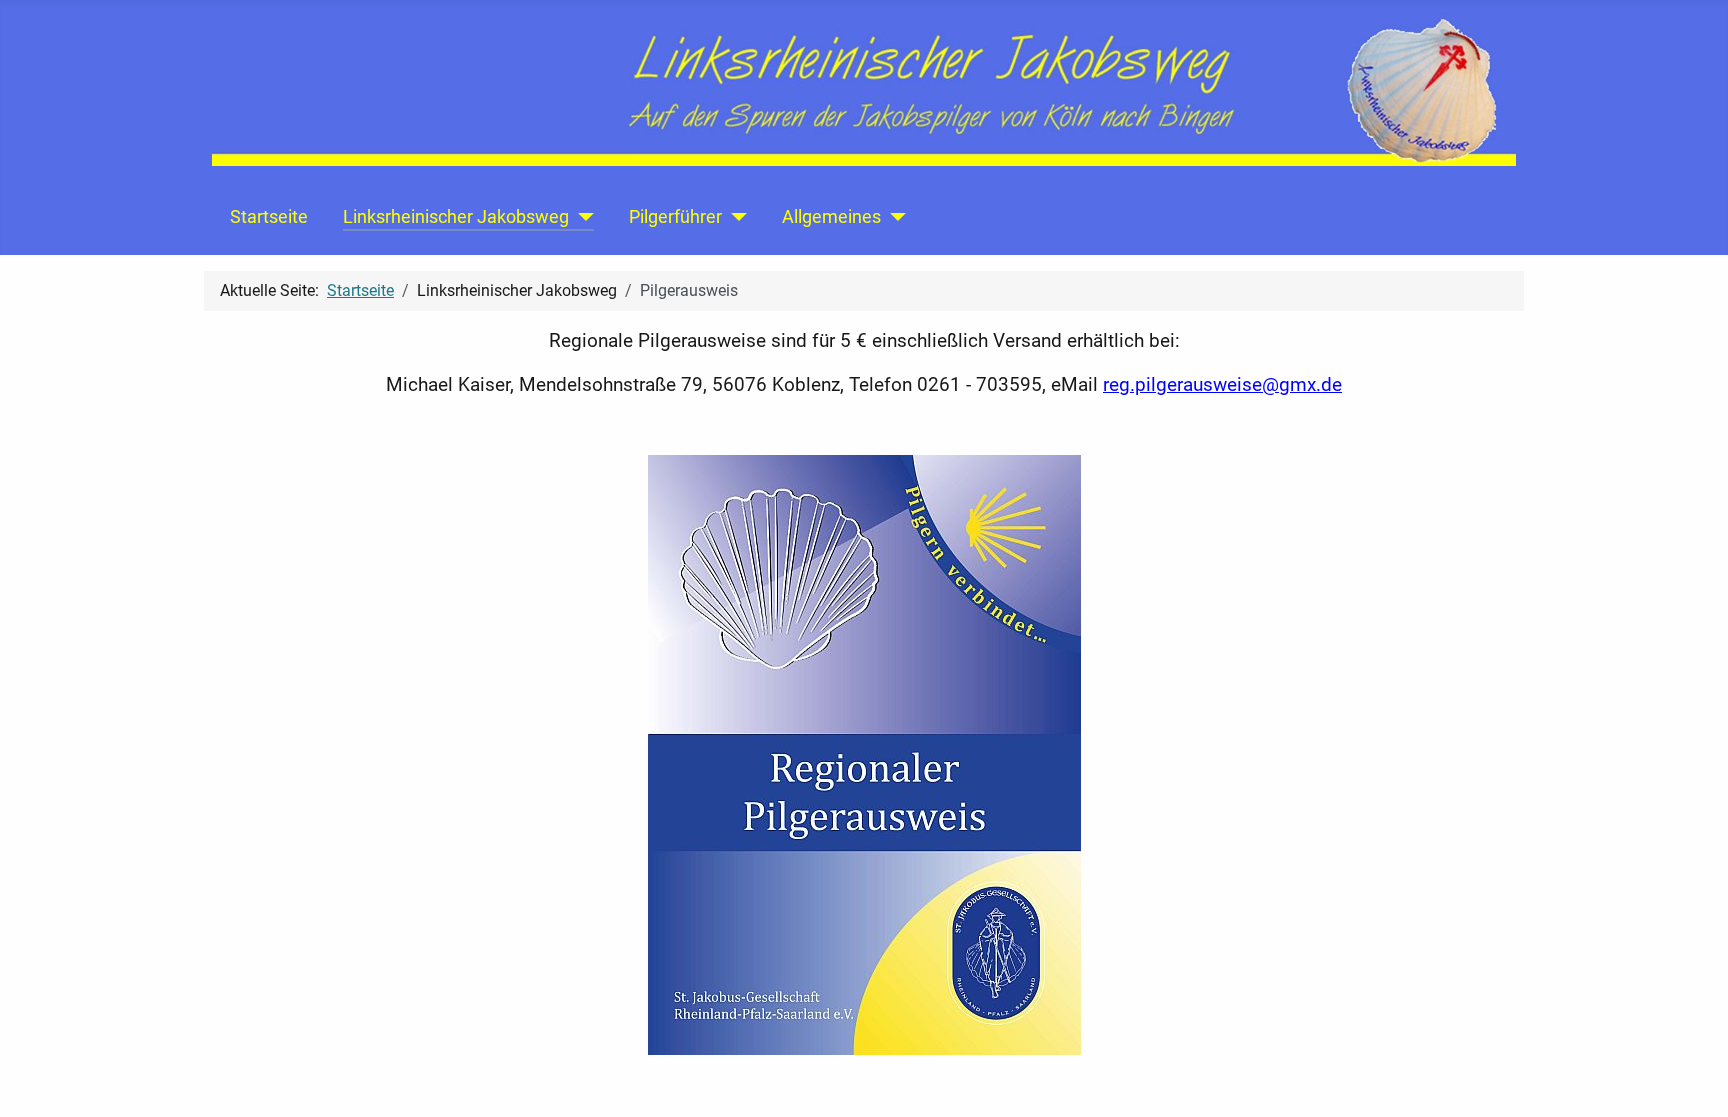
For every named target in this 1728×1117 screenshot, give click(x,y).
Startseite (269, 217)
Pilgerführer (675, 217)
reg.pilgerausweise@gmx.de (1222, 385)
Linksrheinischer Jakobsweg (456, 217)
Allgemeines (831, 217)
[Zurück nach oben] (1693, 1080)
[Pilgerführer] (734, 217)
